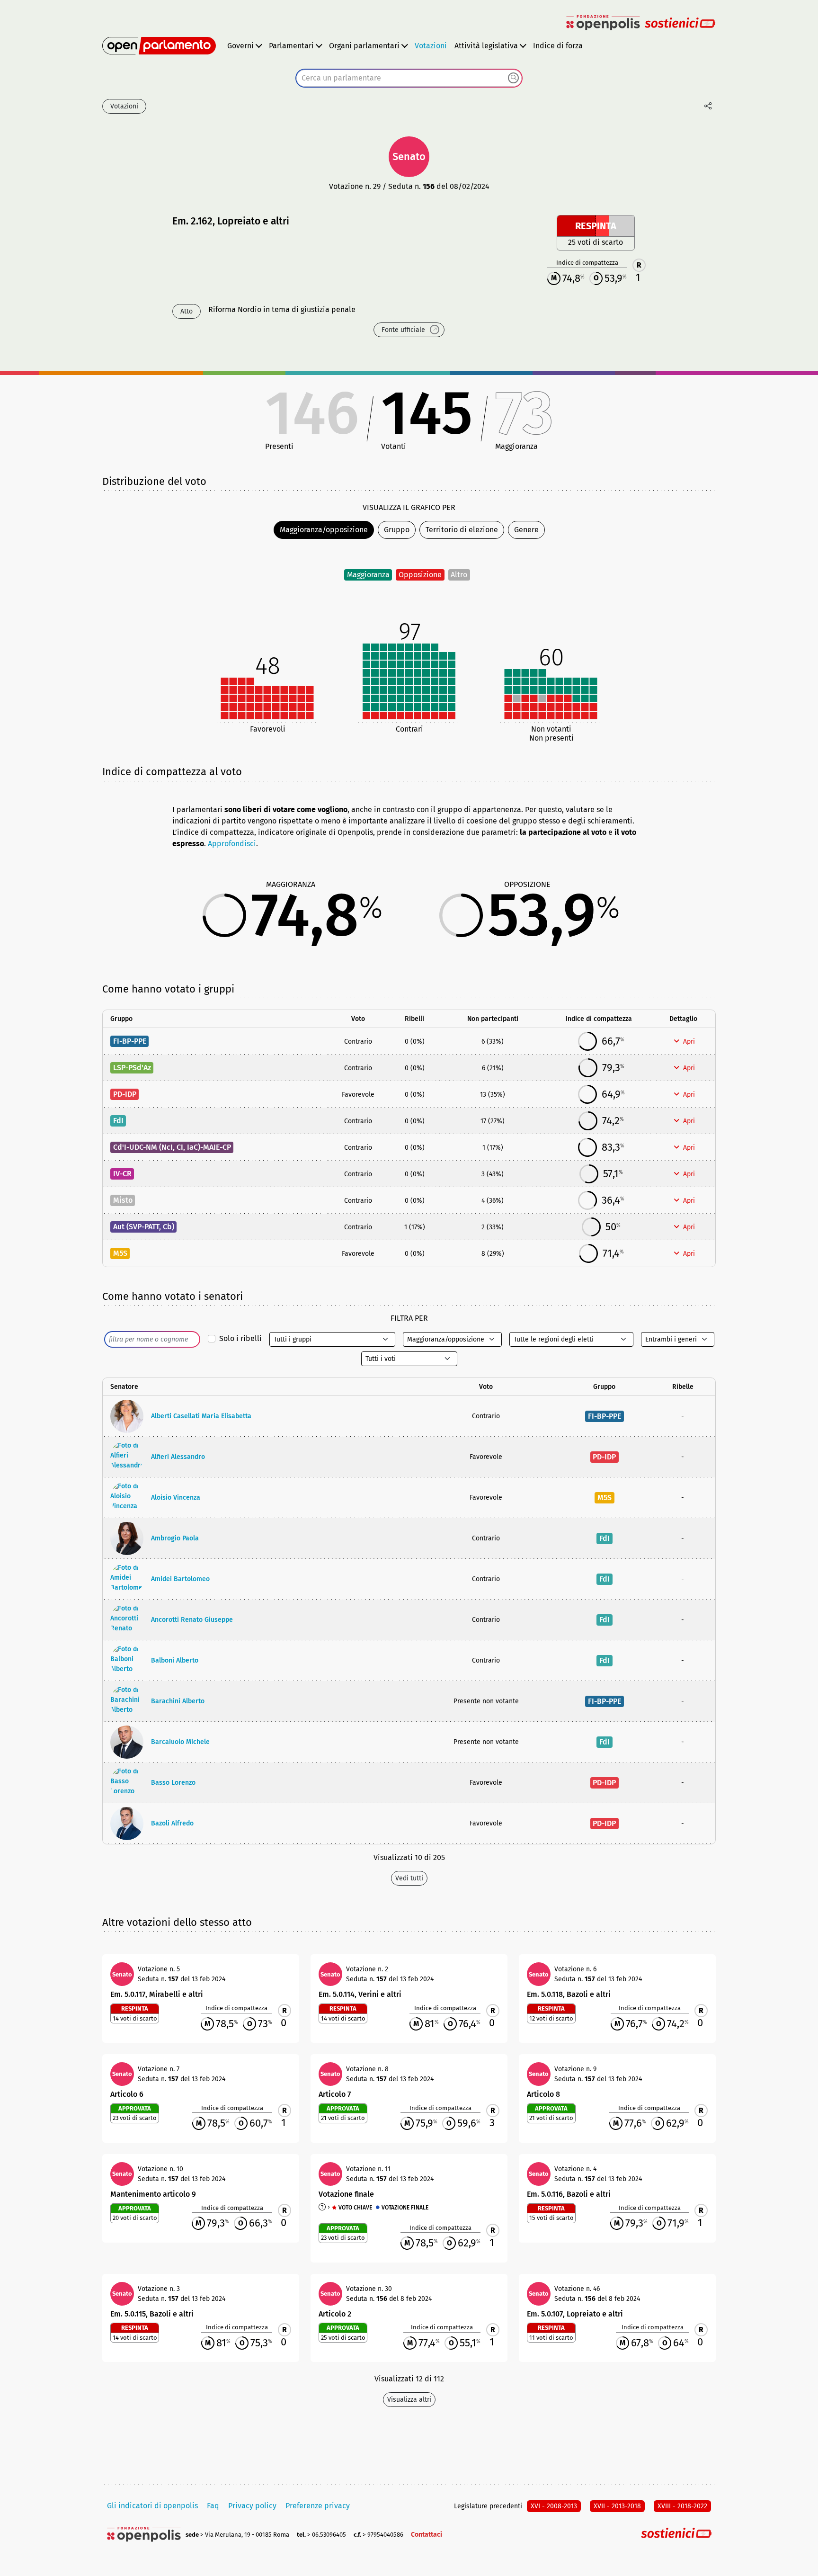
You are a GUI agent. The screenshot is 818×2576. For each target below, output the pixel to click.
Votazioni (431, 46)
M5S (120, 1253)
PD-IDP (125, 1094)
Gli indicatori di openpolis (152, 2506)
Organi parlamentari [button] (364, 46)
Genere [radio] (526, 530)
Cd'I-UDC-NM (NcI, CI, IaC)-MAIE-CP (172, 1147)
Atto (187, 311)
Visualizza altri (409, 2400)
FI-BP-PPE (130, 1041)
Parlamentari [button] (291, 46)
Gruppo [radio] (397, 530)
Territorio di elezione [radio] (462, 530)
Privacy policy (252, 2506)
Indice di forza (558, 46)
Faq (213, 2506)
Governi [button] (240, 46)
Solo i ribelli (240, 1338)
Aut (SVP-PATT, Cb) (144, 1227)
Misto (123, 1200)
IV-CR (122, 1174)
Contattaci (427, 2535)
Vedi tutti (409, 1878)
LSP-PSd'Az (132, 1068)
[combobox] (409, 78)
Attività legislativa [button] (486, 46)
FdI (118, 1121)
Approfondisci (232, 844)
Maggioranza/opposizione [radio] (324, 530)
